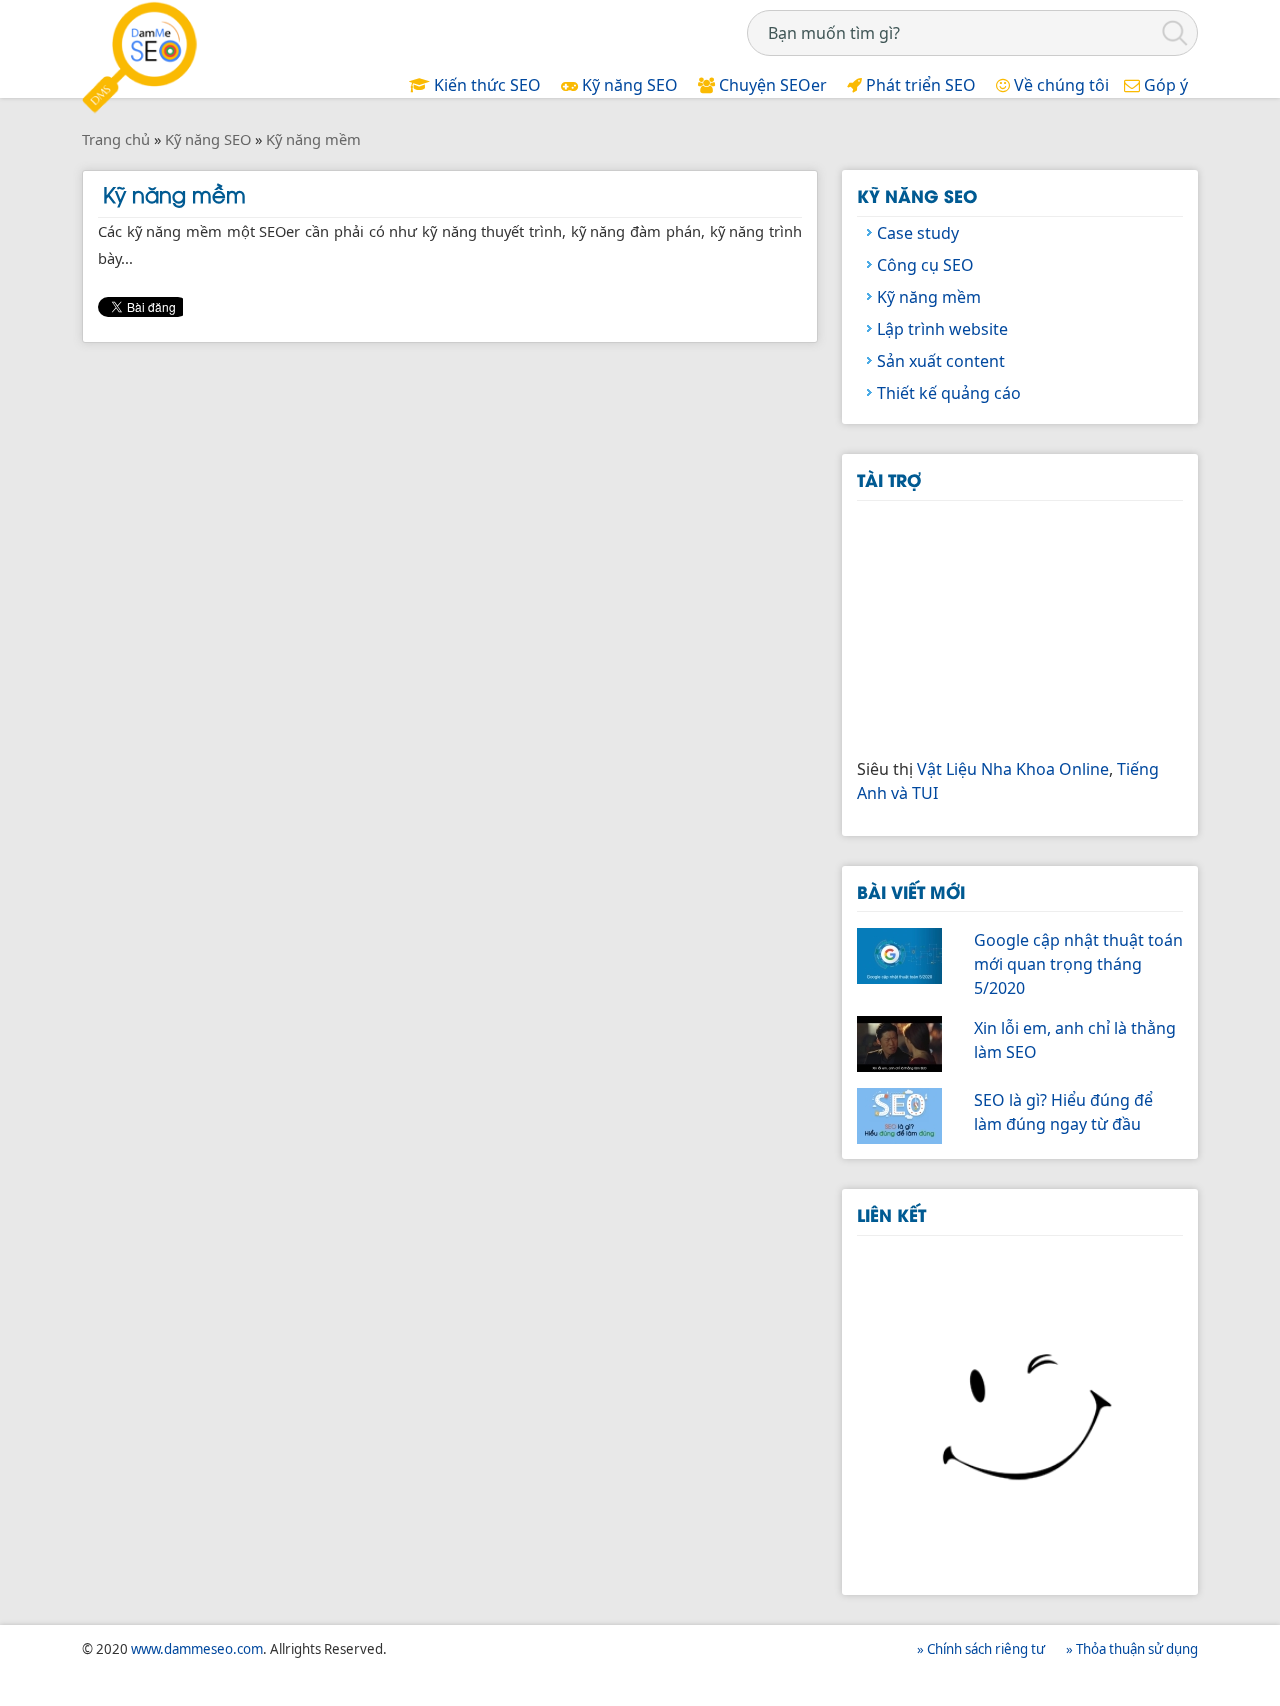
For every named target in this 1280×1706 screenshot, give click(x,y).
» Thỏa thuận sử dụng (1132, 1649)
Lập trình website (942, 329)
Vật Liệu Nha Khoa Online (1013, 769)
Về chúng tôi (1059, 85)
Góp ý (1164, 85)
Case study (918, 233)
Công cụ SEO (925, 265)
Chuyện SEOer (771, 85)
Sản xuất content (941, 361)
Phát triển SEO (919, 85)
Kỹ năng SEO (628, 85)
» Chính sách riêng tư (981, 1649)
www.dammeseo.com (197, 1649)
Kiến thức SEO (485, 85)
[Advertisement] (1007, 626)
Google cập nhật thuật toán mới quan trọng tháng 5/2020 (1078, 964)
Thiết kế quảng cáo (949, 393)
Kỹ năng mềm (929, 297)
